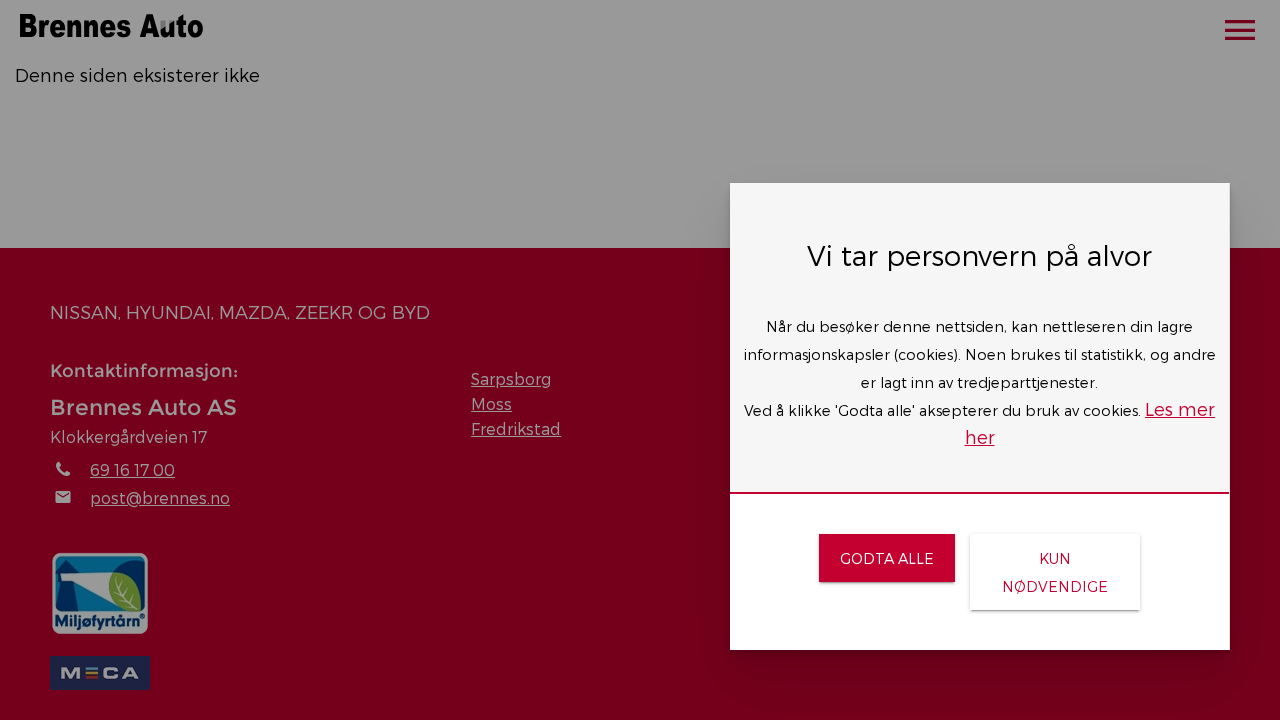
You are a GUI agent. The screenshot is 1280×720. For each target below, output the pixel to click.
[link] (886, 558)
